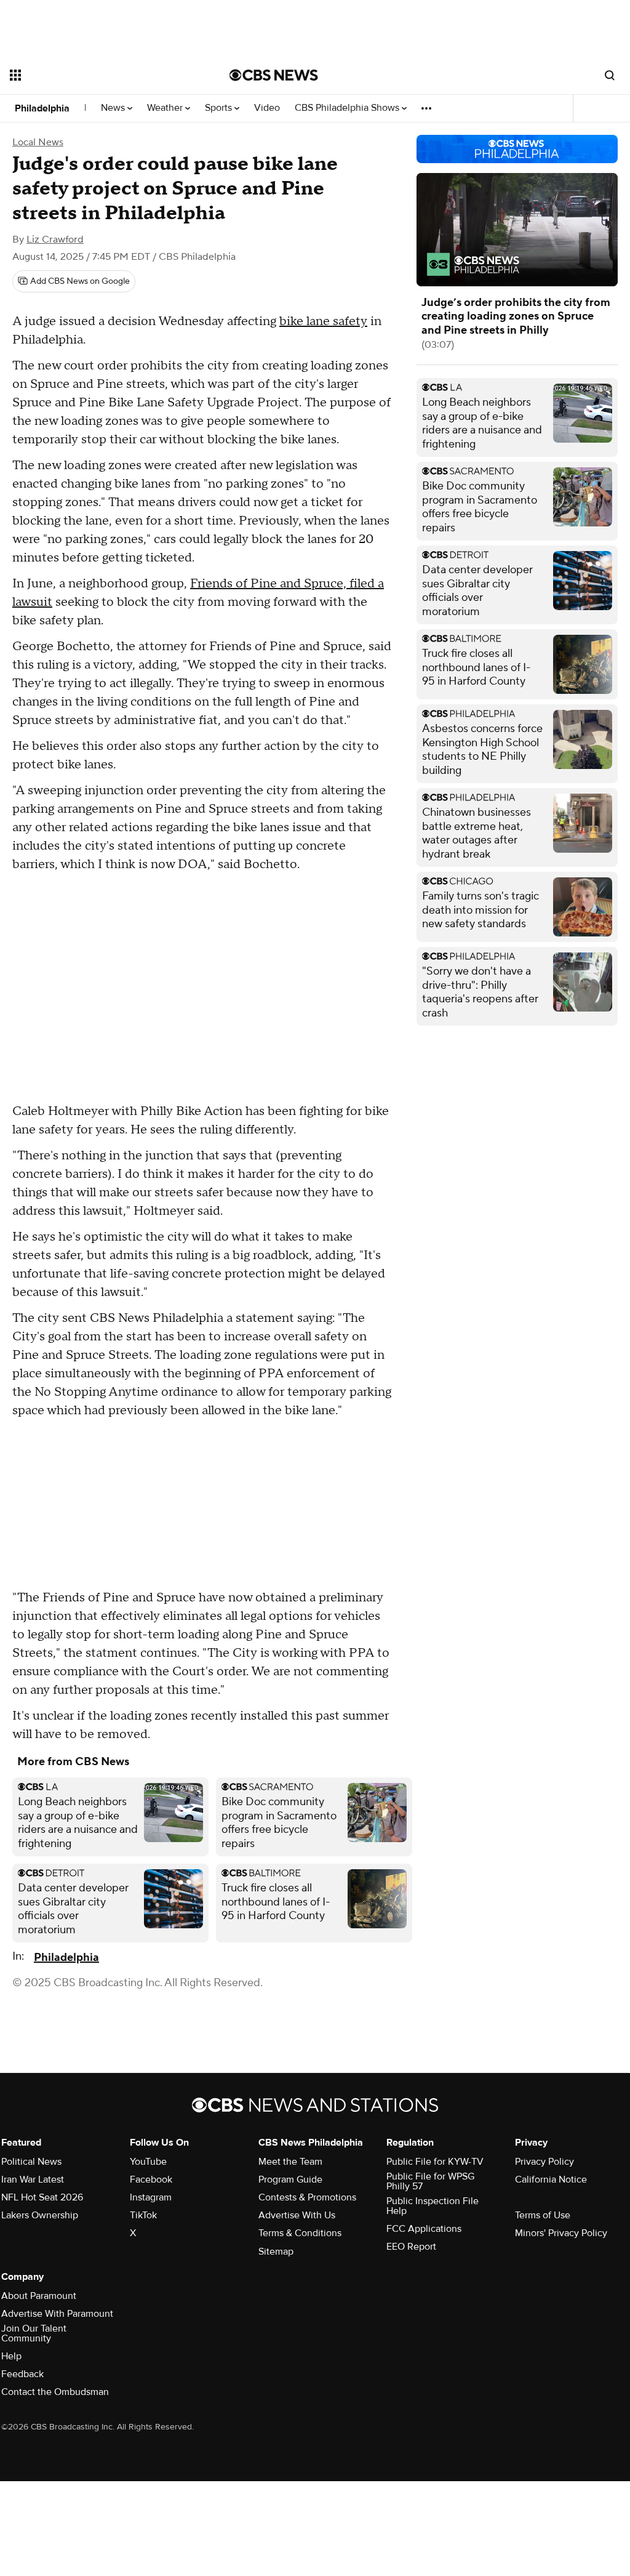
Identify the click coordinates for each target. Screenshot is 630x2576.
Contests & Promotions (307, 2197)
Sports (220, 108)
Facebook (151, 2180)
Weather (166, 108)
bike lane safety (323, 321)
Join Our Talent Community (34, 2333)
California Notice (551, 2180)
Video (267, 108)
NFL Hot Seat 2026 (42, 2197)
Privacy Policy (544, 2162)
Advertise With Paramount (57, 2314)
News (114, 108)
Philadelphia (42, 108)
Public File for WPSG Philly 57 (430, 2181)
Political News (31, 2162)
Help (11, 2356)
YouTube (148, 2162)
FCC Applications (424, 2229)
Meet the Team (290, 2162)
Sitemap (276, 2252)
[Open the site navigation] (98, 75)
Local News (38, 142)
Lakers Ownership (40, 2215)
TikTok (143, 2215)
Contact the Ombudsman (55, 2392)
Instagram (151, 2197)
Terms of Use (543, 2215)
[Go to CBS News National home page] (274, 75)
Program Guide (290, 2180)
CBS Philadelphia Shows (348, 108)
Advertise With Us (297, 2215)
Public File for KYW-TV (435, 2162)
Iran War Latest (33, 2180)
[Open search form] (610, 75)
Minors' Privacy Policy (561, 2233)
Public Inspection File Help (433, 2206)
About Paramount (39, 2296)
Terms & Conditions (300, 2233)
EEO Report (411, 2247)
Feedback (22, 2374)
